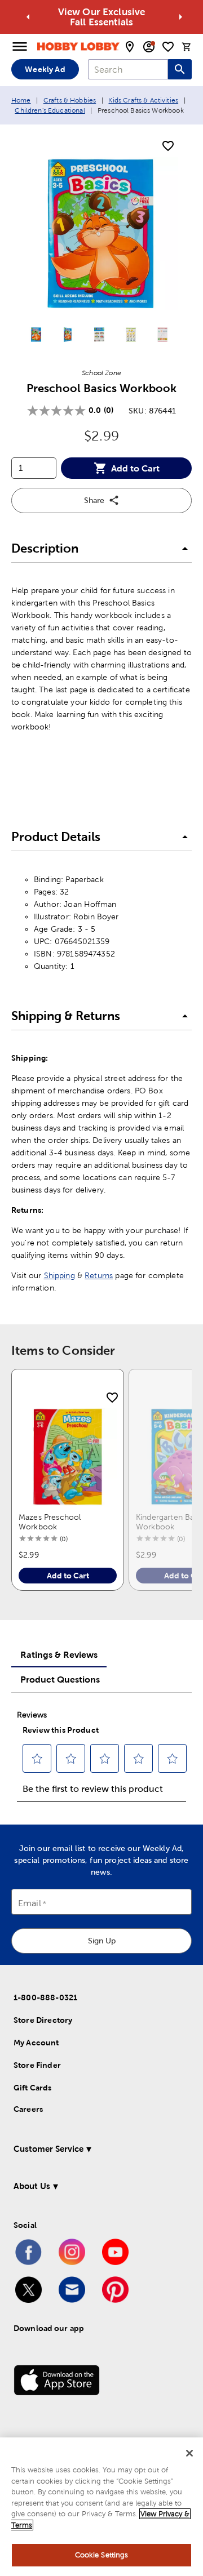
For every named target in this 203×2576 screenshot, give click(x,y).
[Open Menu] (20, 47)
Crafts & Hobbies (70, 100)
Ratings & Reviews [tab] (59, 1654)
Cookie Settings (102, 2555)
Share (94, 500)
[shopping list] (168, 47)
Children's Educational (50, 110)
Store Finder (37, 2065)
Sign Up (102, 1941)
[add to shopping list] (168, 146)
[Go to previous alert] (28, 17)
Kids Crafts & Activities (143, 100)
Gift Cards (33, 2088)
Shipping (59, 1275)
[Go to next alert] (180, 17)
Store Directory (43, 2020)
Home (21, 100)
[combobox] (128, 69)
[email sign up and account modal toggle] (149, 47)
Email (30, 1904)
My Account (36, 2043)
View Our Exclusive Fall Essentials (102, 17)
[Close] (189, 2453)
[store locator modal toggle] (130, 47)
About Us (32, 2186)
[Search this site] (180, 69)
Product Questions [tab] (60, 1679)
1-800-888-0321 (45, 1997)
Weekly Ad (45, 69)
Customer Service (48, 2149)
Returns (99, 1275)
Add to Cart (135, 468)
